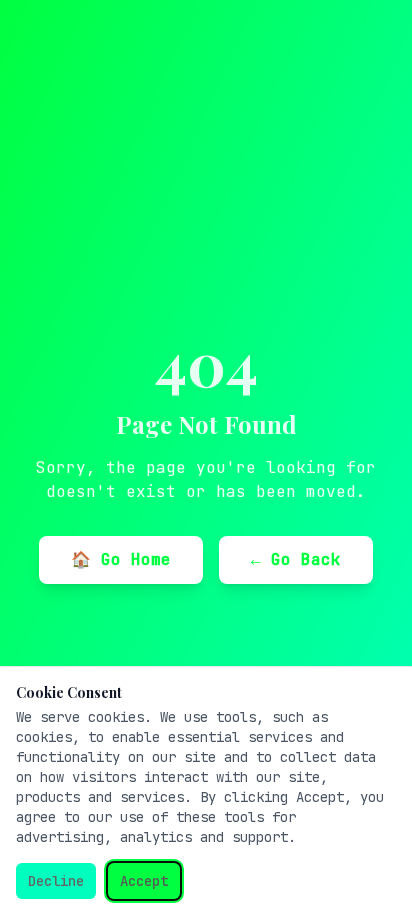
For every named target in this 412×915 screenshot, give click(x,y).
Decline (56, 881)
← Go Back (296, 559)
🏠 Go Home (121, 559)
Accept (144, 881)
